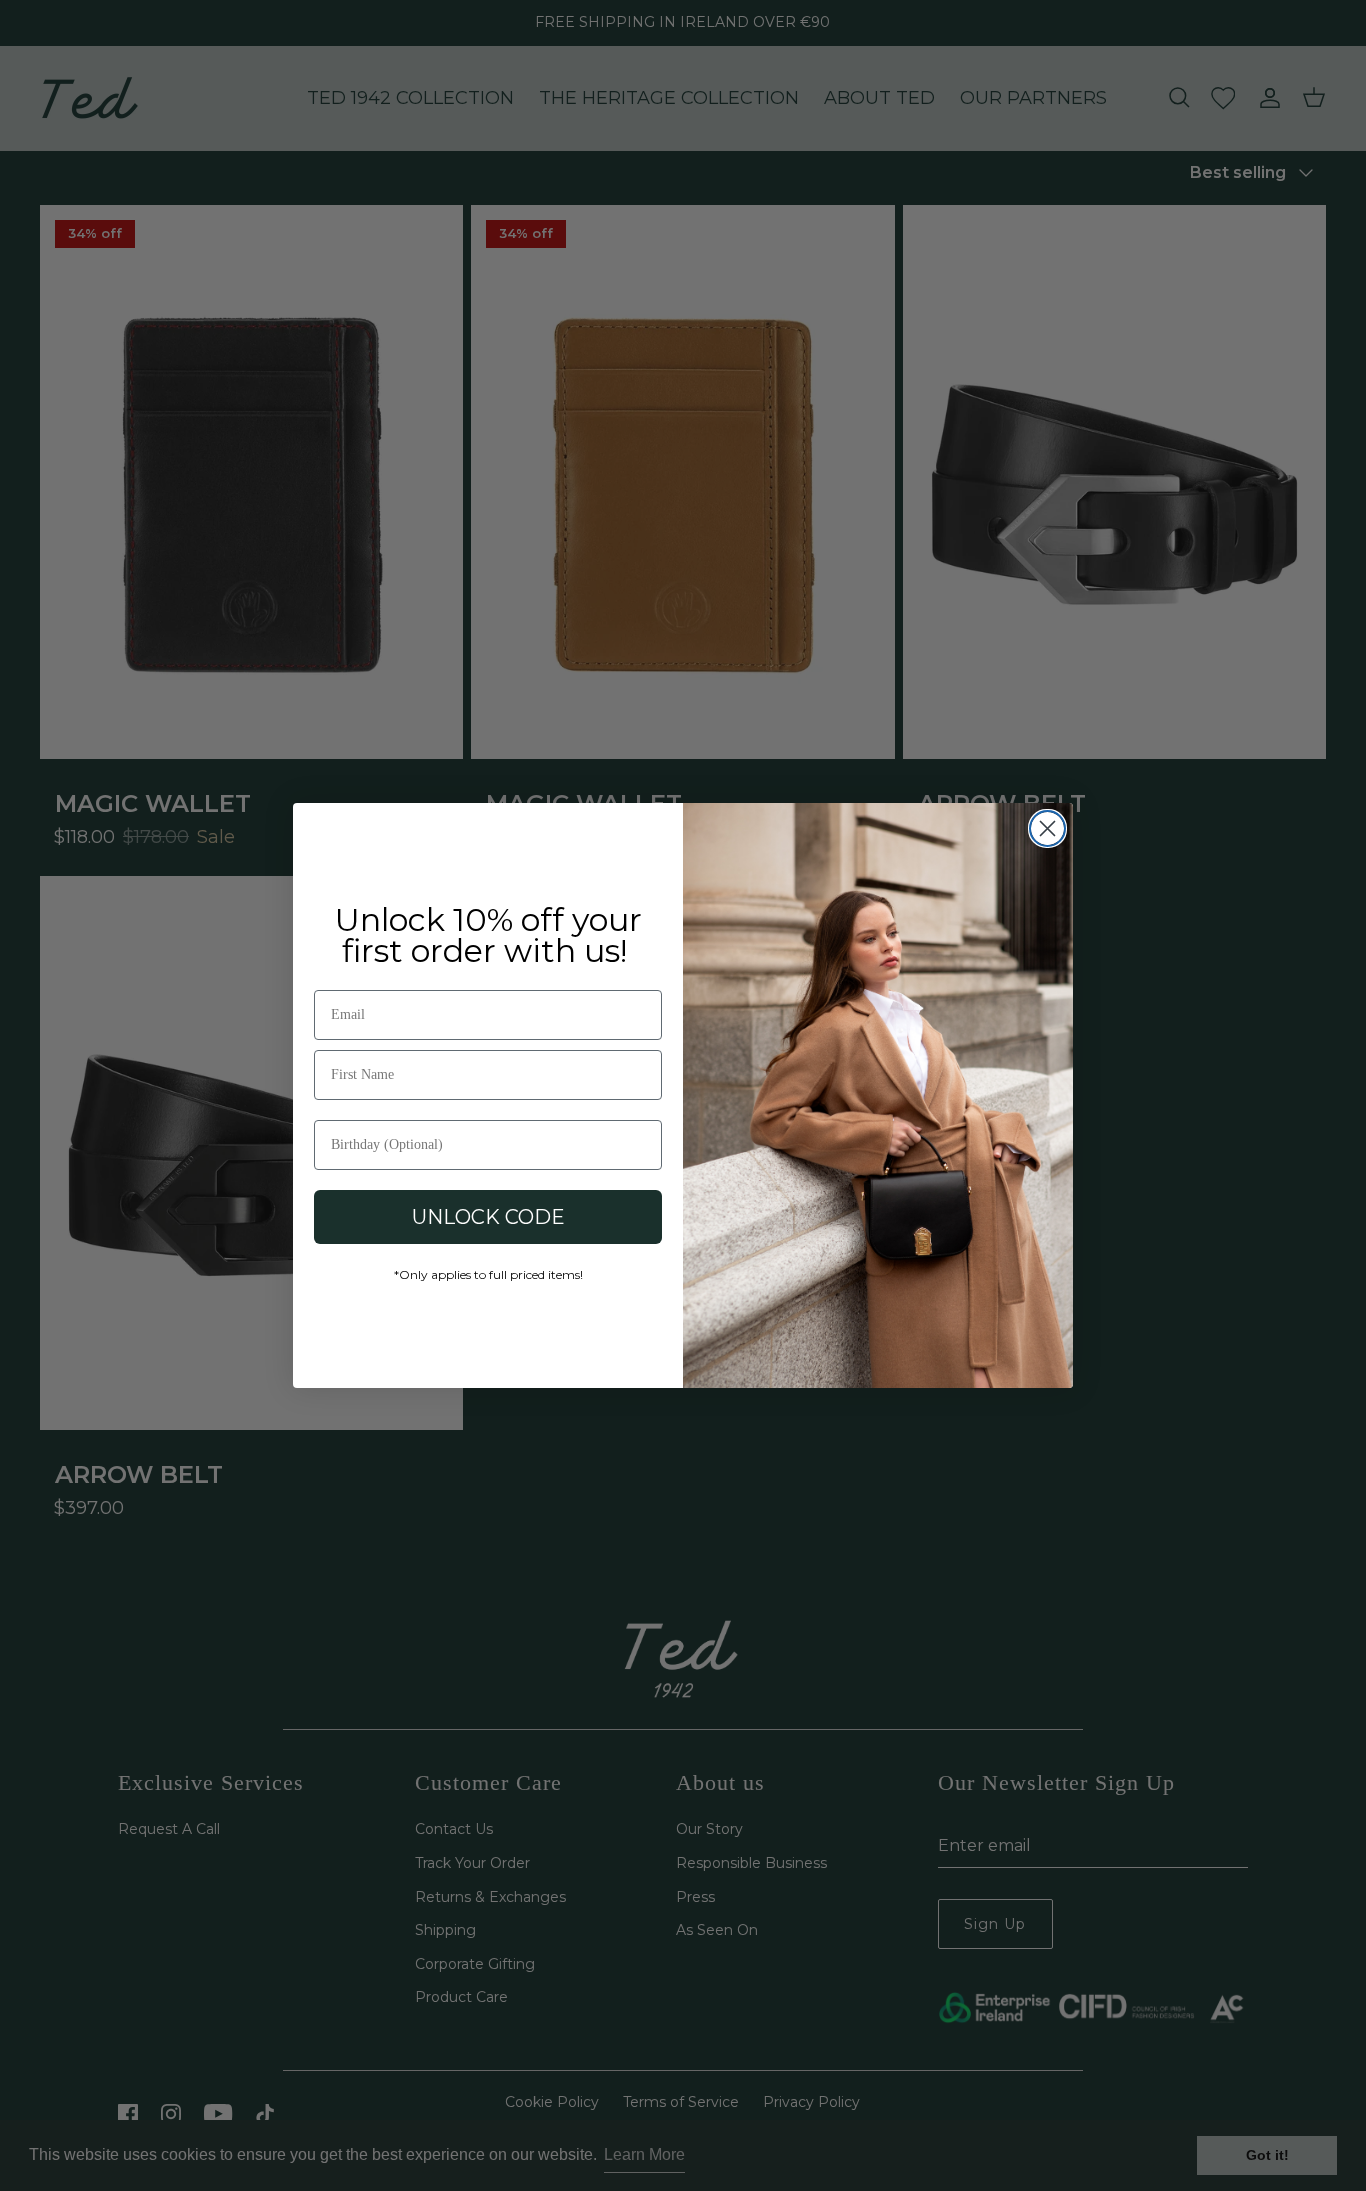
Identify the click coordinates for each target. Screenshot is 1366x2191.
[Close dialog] (1047, 828)
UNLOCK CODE (488, 1217)
